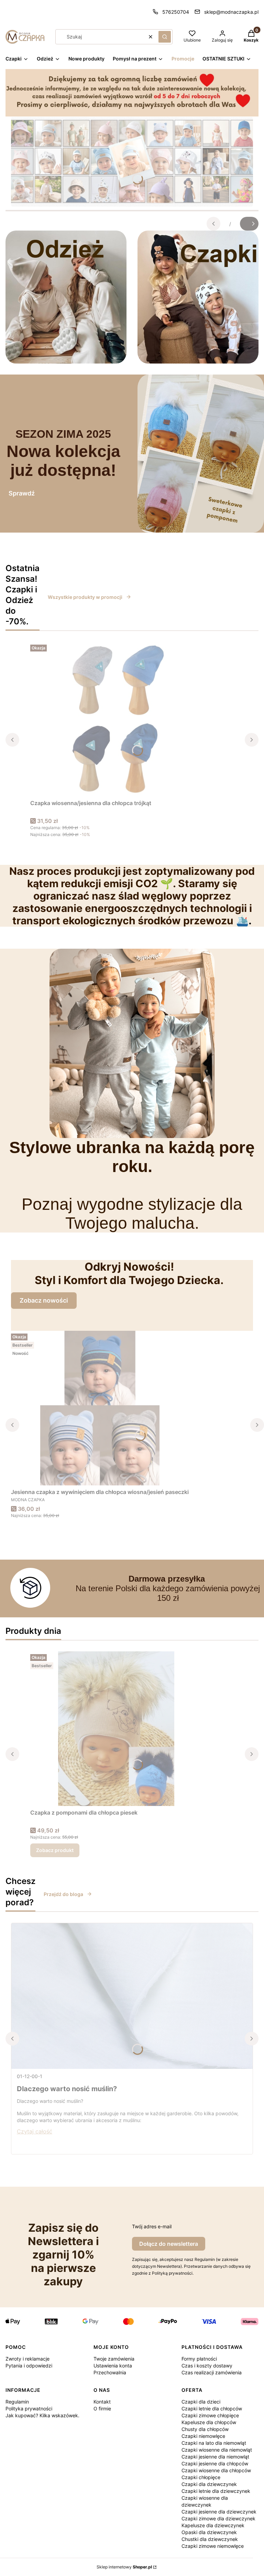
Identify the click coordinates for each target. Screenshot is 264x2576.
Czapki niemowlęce (203, 2436)
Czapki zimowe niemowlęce (213, 2546)
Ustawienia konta (113, 2366)
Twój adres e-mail (152, 2226)
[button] (165, 37)
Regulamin (17, 2402)
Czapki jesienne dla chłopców (215, 2463)
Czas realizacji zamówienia (212, 2372)
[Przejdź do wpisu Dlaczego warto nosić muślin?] (132, 1996)
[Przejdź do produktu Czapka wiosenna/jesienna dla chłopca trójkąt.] (116, 719)
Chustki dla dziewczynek (210, 2539)
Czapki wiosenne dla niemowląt (217, 2450)
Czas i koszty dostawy (207, 2366)
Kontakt (102, 2402)
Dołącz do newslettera (169, 2244)
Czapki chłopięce (201, 2477)
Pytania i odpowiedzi (29, 2366)
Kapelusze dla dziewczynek (213, 2525)
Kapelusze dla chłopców (209, 2422)
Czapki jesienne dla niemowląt (215, 2457)
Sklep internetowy (124, 2567)
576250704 (176, 12)
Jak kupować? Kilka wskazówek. (42, 2415)
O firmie (102, 2408)
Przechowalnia (110, 2372)
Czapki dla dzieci (201, 2402)
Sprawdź (22, 493)
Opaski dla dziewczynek (209, 2532)
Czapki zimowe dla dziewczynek (218, 2518)
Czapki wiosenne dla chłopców (216, 2470)
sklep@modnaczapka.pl (231, 12)
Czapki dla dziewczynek (209, 2484)
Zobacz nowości (44, 1300)
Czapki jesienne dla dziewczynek (219, 2512)
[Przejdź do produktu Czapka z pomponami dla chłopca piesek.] (116, 1729)
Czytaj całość (35, 2131)
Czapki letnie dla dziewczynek (216, 2491)
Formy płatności (199, 2359)
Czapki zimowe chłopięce (210, 2415)
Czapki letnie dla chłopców (212, 2408)
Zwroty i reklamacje (27, 2359)
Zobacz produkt (55, 1850)
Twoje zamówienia (114, 2359)
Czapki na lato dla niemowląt (214, 2443)
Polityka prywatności (29, 2408)
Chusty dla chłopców (205, 2429)
